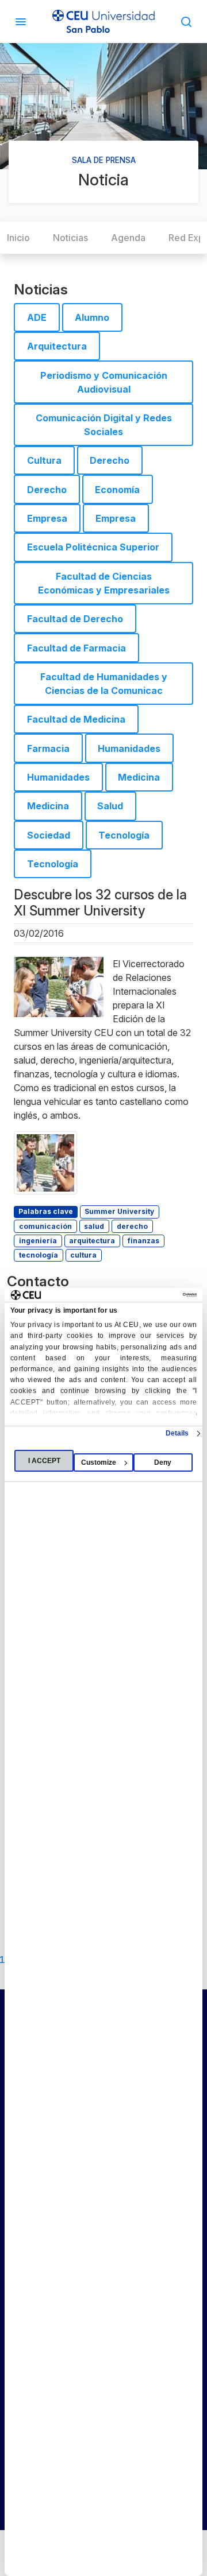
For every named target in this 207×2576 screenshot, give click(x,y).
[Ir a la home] (103, 22)
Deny (163, 1462)
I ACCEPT (44, 1461)
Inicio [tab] (18, 238)
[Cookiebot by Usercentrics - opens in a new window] (148, 1295)
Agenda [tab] (128, 238)
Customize (99, 1462)
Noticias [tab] (70, 238)
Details (177, 1433)
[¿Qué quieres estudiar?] (186, 21)
